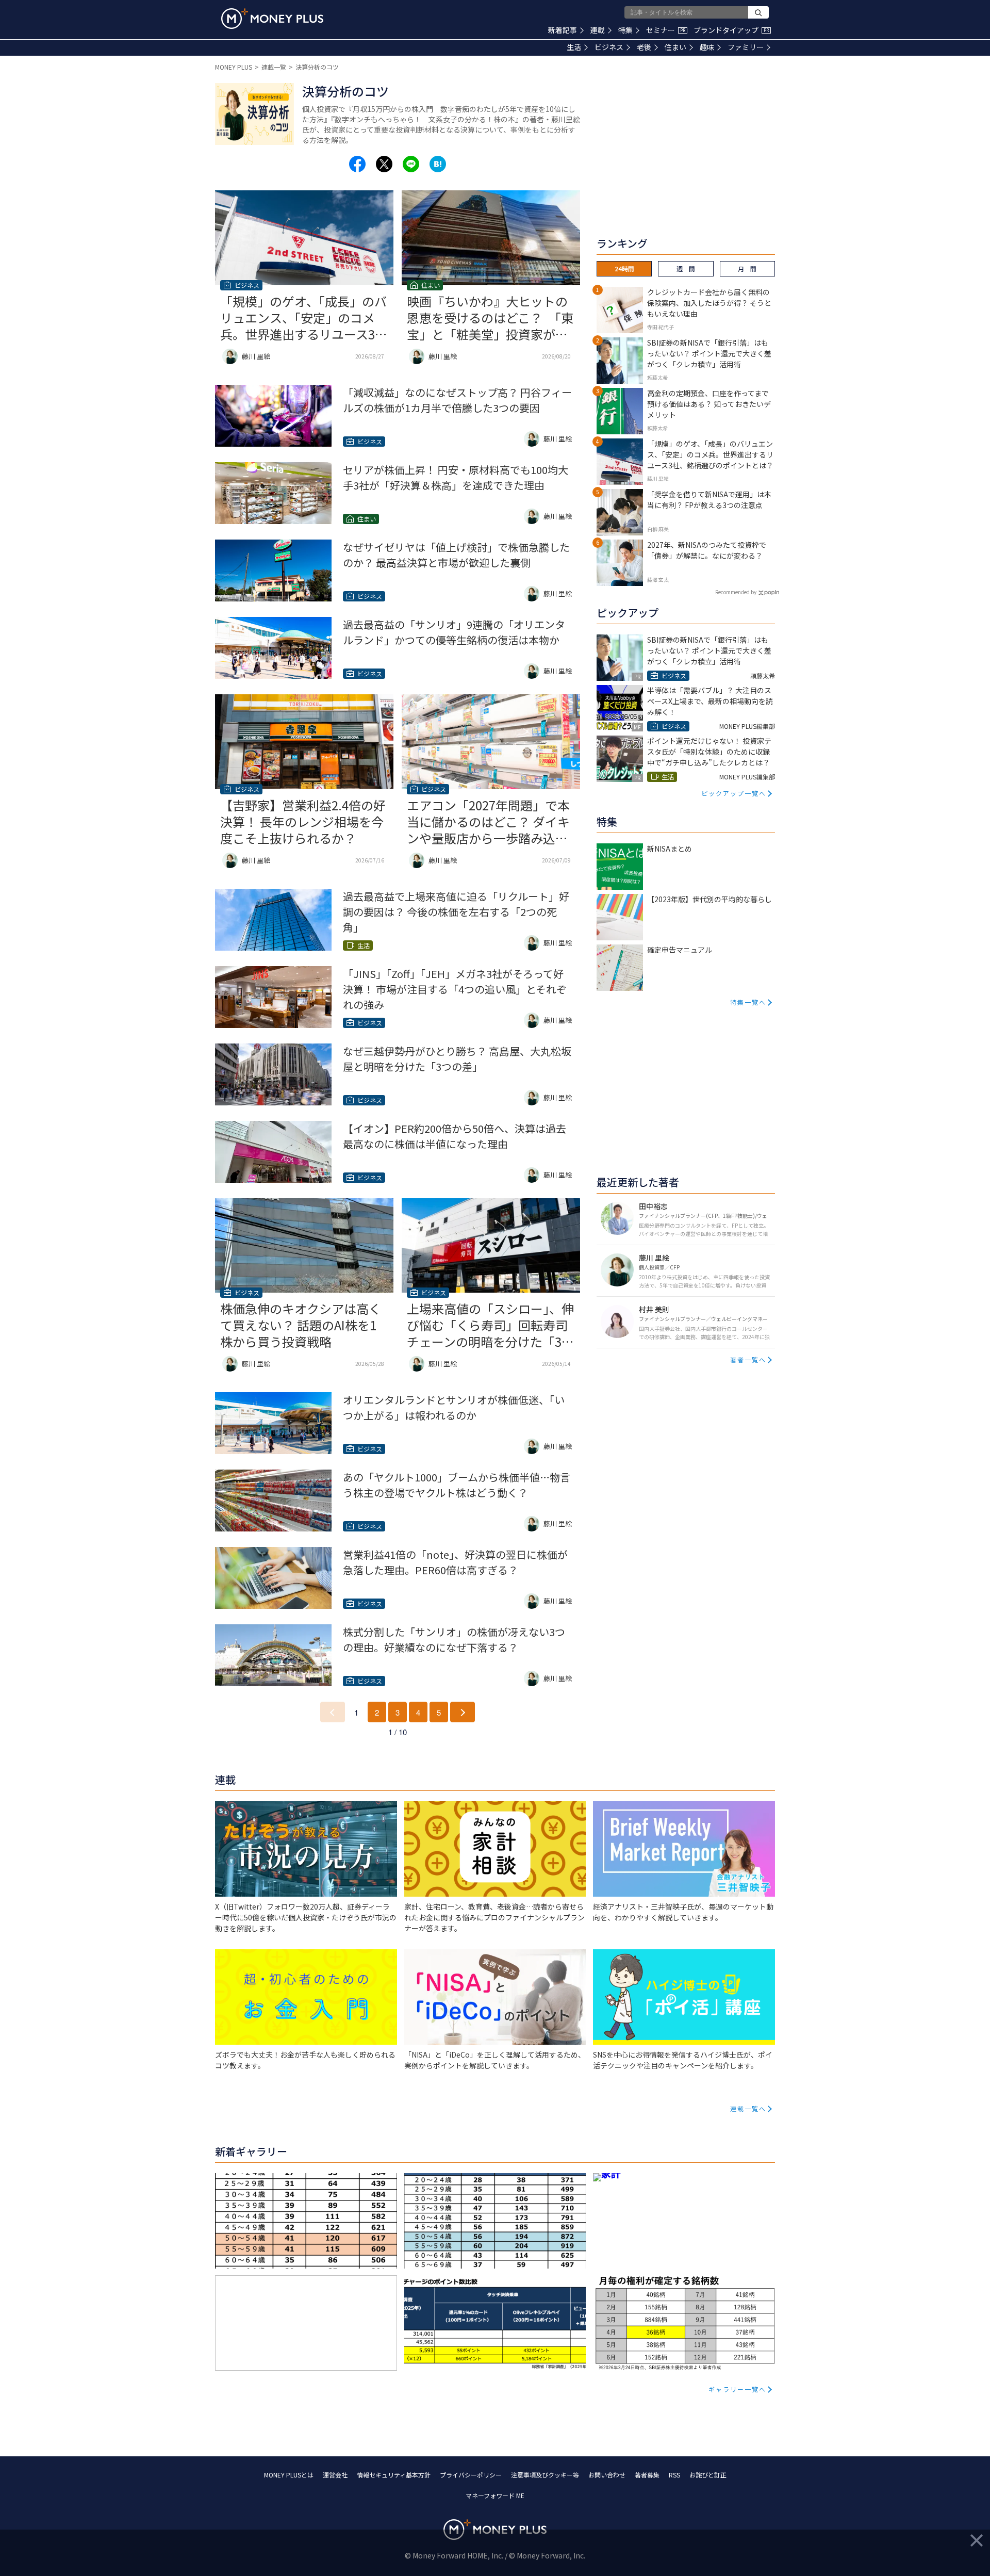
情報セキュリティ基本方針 (394, 2475)
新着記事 (563, 30)
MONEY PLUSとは (289, 2475)
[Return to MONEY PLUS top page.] (272, 19)
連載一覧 (274, 67)
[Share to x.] (384, 164)
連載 (598, 30)
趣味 (707, 47)
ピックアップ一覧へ (734, 793)
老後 (644, 47)
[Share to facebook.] (357, 164)
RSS (674, 2475)
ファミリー (746, 47)
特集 (625, 30)
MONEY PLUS (234, 67)
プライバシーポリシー (471, 2475)
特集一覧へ (748, 1002)
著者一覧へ (748, 1359)
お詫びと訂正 (708, 2475)
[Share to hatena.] (438, 164)
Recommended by (736, 592)
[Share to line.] (411, 164)
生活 (574, 47)
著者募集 (647, 2475)
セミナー (666, 30)
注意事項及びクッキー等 (545, 2475)
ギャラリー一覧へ (737, 2389)
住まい (675, 47)
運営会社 (335, 2475)
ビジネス (609, 47)
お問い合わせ (607, 2475)
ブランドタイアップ (731, 30)
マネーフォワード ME (495, 2495)
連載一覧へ (748, 2108)
